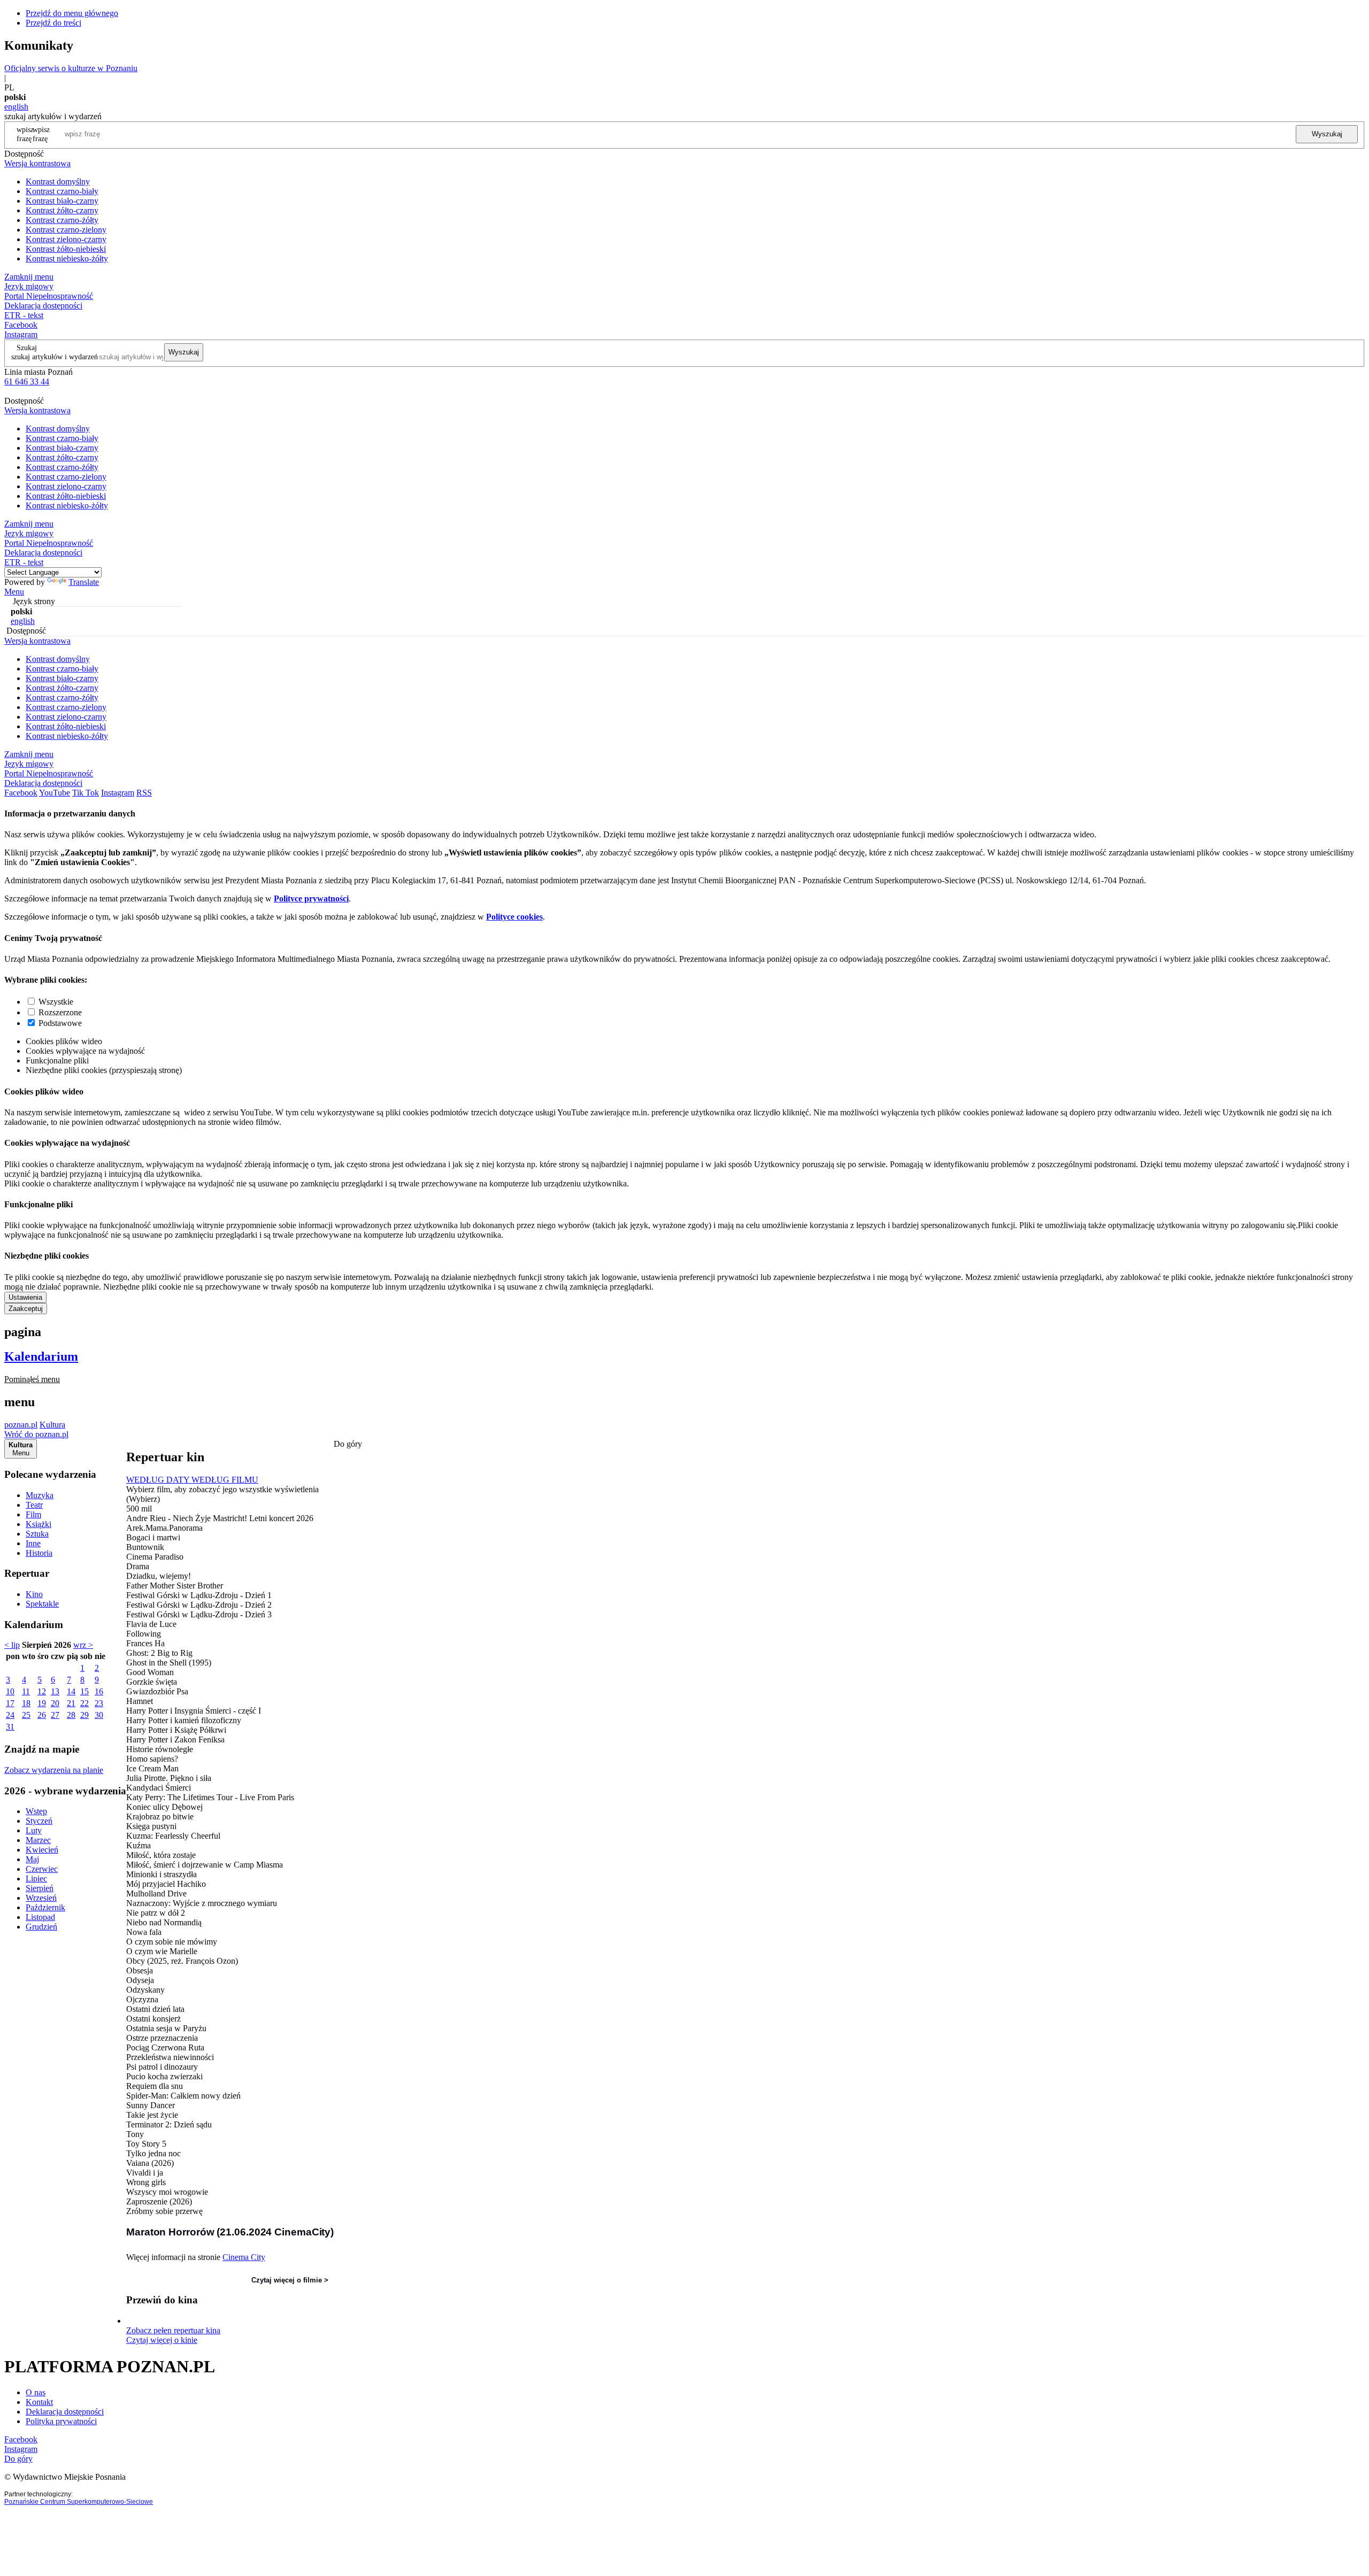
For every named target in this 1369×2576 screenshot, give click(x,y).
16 (99, 1691)
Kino (34, 1594)
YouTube (55, 793)
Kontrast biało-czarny (62, 201)
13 (55, 1691)
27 (55, 1715)
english (16, 107)
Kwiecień (42, 1850)
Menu (14, 592)
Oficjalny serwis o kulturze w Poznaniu (71, 68)
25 (26, 1715)
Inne (33, 1543)
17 (10, 1703)
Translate (84, 582)
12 (42, 1691)
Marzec (38, 1840)
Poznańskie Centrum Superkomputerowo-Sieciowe (79, 2502)
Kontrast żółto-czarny (62, 210)
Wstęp (36, 1811)
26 (42, 1715)
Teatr (34, 1505)
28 (71, 1715)
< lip (12, 1645)
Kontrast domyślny (58, 182)
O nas (36, 2392)
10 (10, 1691)
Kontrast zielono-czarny (66, 239)
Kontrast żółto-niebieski (66, 249)
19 (42, 1703)
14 (71, 1691)
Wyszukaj (1327, 134)
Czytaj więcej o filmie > (290, 2280)
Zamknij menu (29, 277)
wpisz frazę (41, 134)
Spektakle (42, 1604)
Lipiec (36, 1879)
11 (26, 1691)
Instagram (21, 334)
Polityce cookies (514, 917)
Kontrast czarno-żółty (62, 220)
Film (33, 1514)
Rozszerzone (60, 1012)
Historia (39, 1553)
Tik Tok (86, 793)
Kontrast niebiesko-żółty (67, 259)
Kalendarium (41, 1356)
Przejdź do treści (53, 23)
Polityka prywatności (61, 2421)
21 (71, 1703)
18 (26, 1703)
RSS (144, 793)
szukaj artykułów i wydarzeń (55, 357)
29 (84, 1715)
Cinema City (244, 2257)
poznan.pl (21, 1425)
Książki (39, 1524)
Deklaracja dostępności (65, 2412)
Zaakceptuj (26, 1309)
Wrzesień (41, 1898)
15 (84, 1691)
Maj (32, 1859)
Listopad (40, 1917)
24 (10, 1715)
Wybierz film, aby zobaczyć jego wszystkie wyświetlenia (222, 1489)
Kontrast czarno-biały (62, 191)
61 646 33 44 (27, 381)
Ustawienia (25, 1297)
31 (10, 1727)
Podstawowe (60, 1023)
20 (55, 1703)
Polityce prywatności (311, 898)
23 (99, 1703)
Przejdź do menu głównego (72, 13)
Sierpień (40, 1888)
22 (84, 1703)
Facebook (21, 325)
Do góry (348, 1444)
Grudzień (41, 1927)
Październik (45, 1907)
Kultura (52, 1425)
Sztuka (37, 1534)
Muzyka (40, 1495)
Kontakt (39, 2402)
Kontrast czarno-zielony (66, 230)
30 (99, 1715)
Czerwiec (42, 1869)
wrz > (83, 1645)
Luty (34, 1830)
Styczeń (39, 1821)
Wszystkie (56, 1002)
